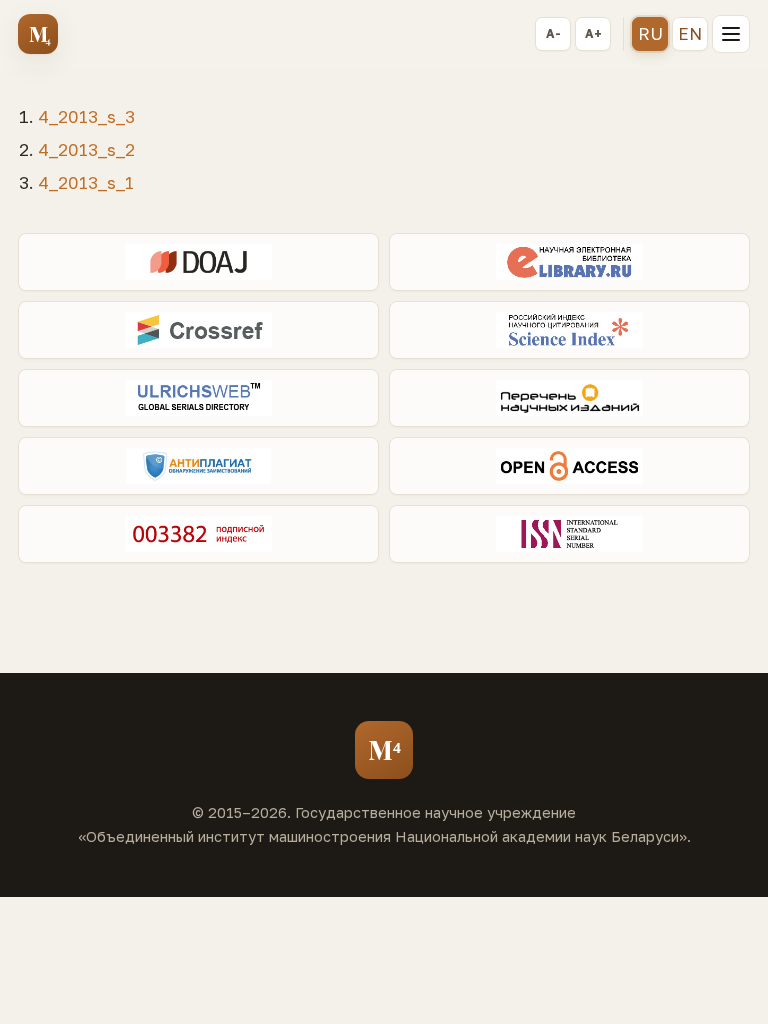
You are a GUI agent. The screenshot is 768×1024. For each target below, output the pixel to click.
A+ (593, 33)
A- (553, 33)
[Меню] (731, 34)
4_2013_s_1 (86, 182)
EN (690, 33)
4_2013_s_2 (86, 149)
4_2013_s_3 (86, 116)
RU (650, 33)
